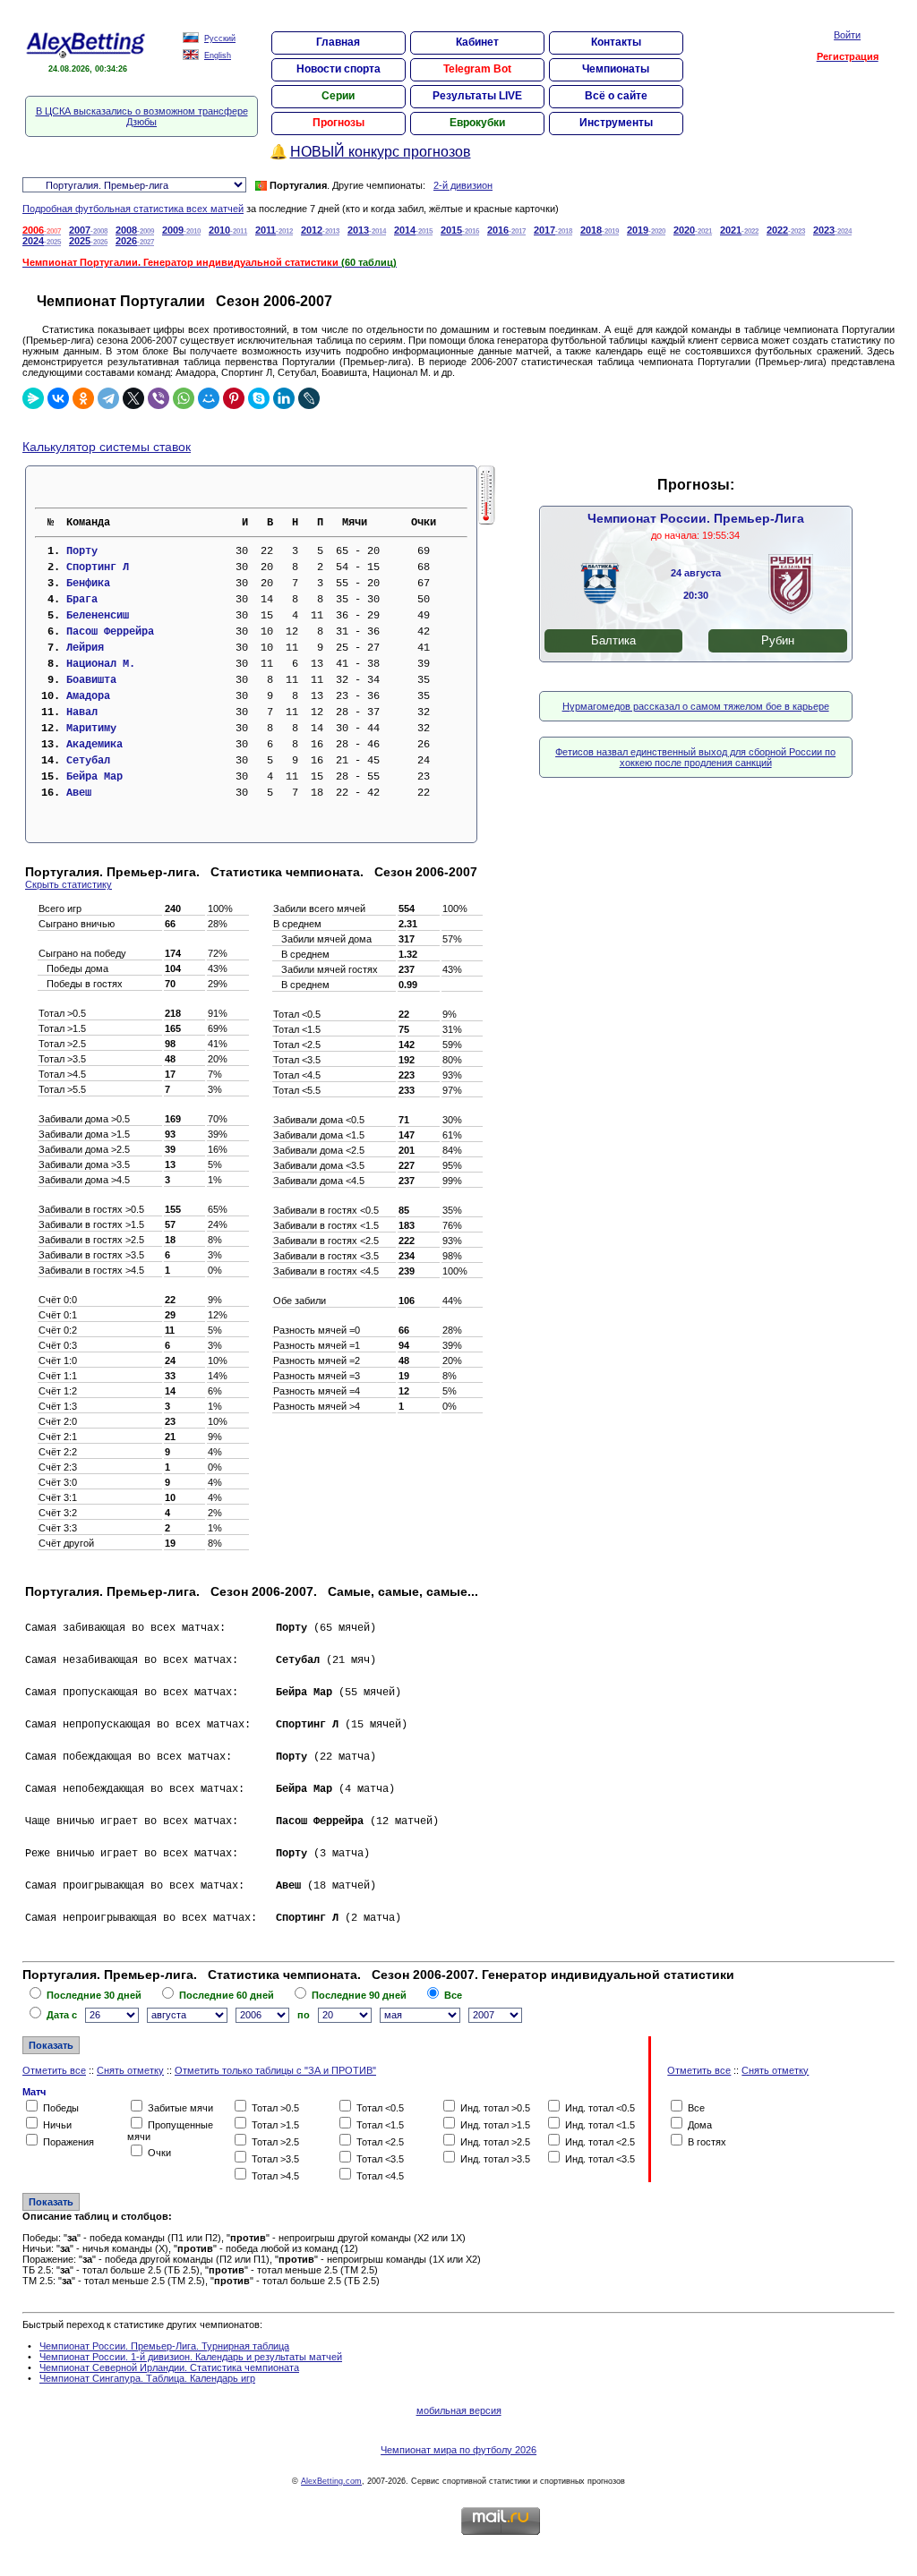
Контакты (616, 42)
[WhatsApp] (184, 398)
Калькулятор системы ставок (107, 447)
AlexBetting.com (331, 2481)
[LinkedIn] (284, 398)
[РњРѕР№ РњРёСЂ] (209, 398)
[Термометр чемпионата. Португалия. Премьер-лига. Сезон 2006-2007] (486, 521)
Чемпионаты (616, 69)
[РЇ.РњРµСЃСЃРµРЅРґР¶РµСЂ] (33, 398)
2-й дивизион (463, 185)
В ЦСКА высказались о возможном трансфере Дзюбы (142, 116)
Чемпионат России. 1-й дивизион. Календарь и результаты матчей (191, 2357)
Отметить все (54, 2070)
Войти (847, 35)
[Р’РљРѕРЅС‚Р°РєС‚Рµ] (58, 398)
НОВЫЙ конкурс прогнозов (381, 152)
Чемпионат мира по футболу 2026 (458, 2450)
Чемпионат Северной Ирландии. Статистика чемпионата (169, 2367)
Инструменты (616, 123)
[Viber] (159, 398)
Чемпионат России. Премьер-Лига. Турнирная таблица (164, 2346)
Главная (338, 42)
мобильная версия (459, 2410)
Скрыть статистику (69, 884)
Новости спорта (339, 69)
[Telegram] (108, 398)
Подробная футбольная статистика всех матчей (133, 209)
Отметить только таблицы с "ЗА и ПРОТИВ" (275, 2070)
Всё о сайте (616, 96)
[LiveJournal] (309, 398)
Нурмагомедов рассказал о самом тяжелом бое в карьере (696, 706)
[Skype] (259, 398)
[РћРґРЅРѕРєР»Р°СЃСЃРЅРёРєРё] (83, 398)
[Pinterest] (234, 398)
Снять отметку (130, 2070)
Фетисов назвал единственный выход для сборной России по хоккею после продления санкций (695, 757)
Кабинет (477, 42)
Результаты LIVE (477, 96)
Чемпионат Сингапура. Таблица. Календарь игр (147, 2378)
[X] (133, 398)
